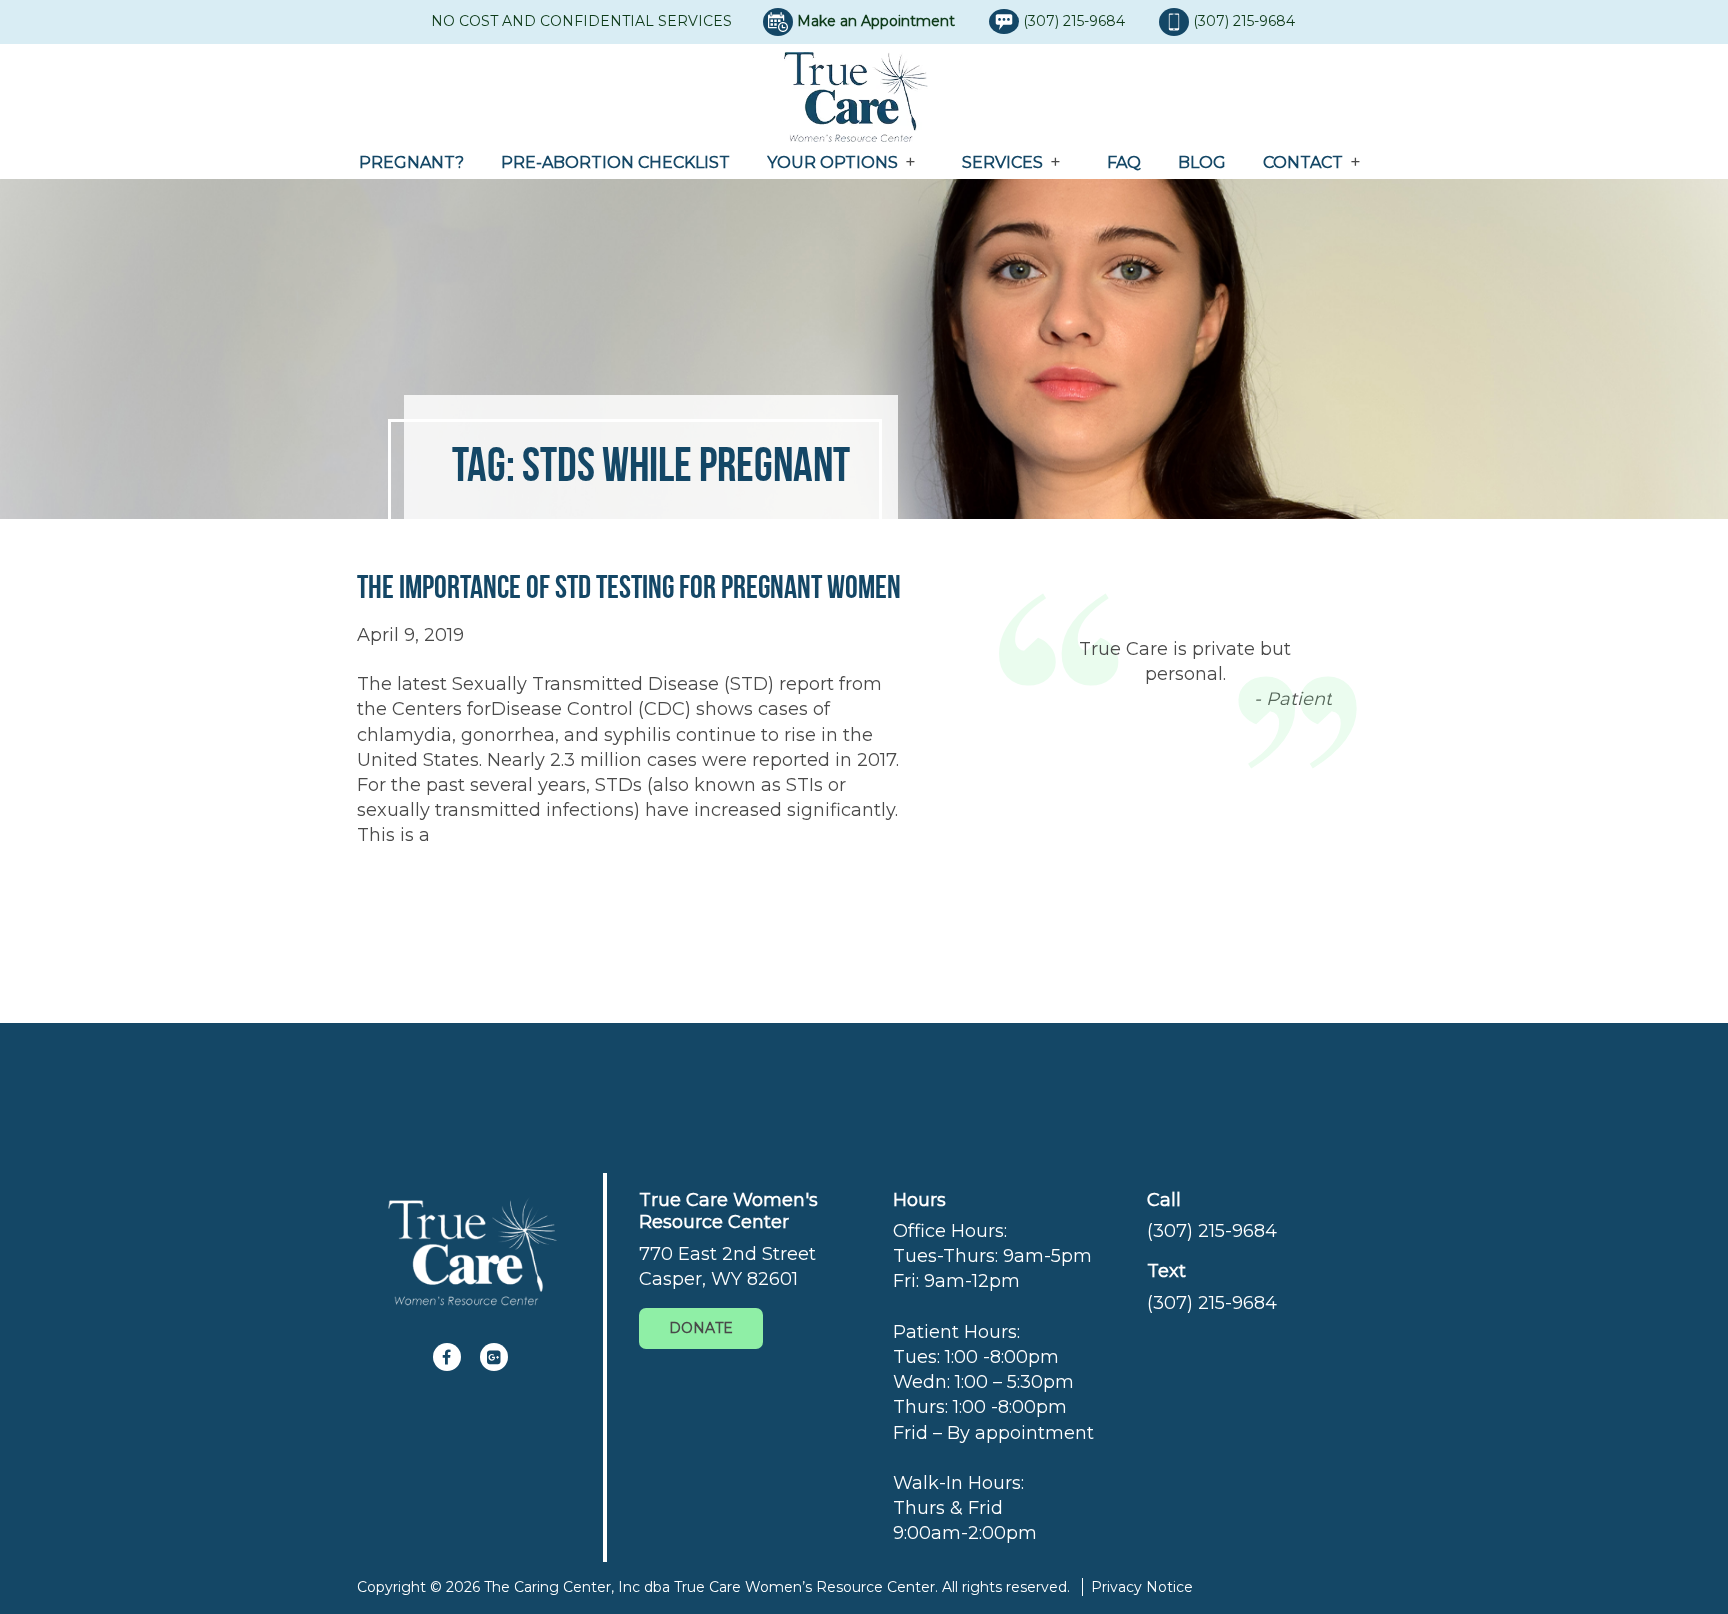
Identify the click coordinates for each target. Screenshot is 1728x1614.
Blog (1202, 162)
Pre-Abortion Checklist (615, 162)
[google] (494, 1357)
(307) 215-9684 (1076, 21)
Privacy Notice (1142, 1587)
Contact (1303, 162)
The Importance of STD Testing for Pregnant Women (629, 586)
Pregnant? (411, 162)
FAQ (1124, 162)
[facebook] (447, 1357)
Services (1002, 162)
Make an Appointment (876, 21)
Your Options (832, 162)
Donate (701, 1328)
